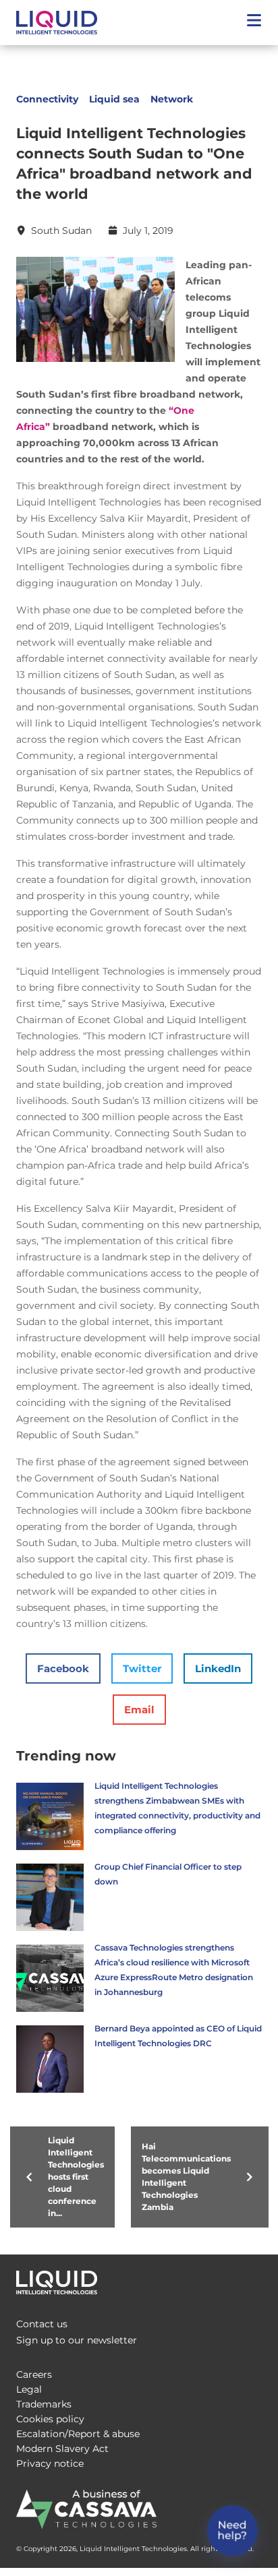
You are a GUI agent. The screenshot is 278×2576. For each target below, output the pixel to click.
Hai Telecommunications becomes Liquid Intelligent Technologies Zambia (186, 2177)
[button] (254, 23)
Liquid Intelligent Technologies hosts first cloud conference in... (76, 2177)
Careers (34, 2374)
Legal (29, 2389)
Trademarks (44, 2404)
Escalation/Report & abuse (78, 2434)
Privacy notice (50, 2463)
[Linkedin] (248, 2279)
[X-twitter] (221, 2279)
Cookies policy (50, 2419)
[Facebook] (194, 2279)
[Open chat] (232, 2531)
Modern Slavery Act (62, 2449)
